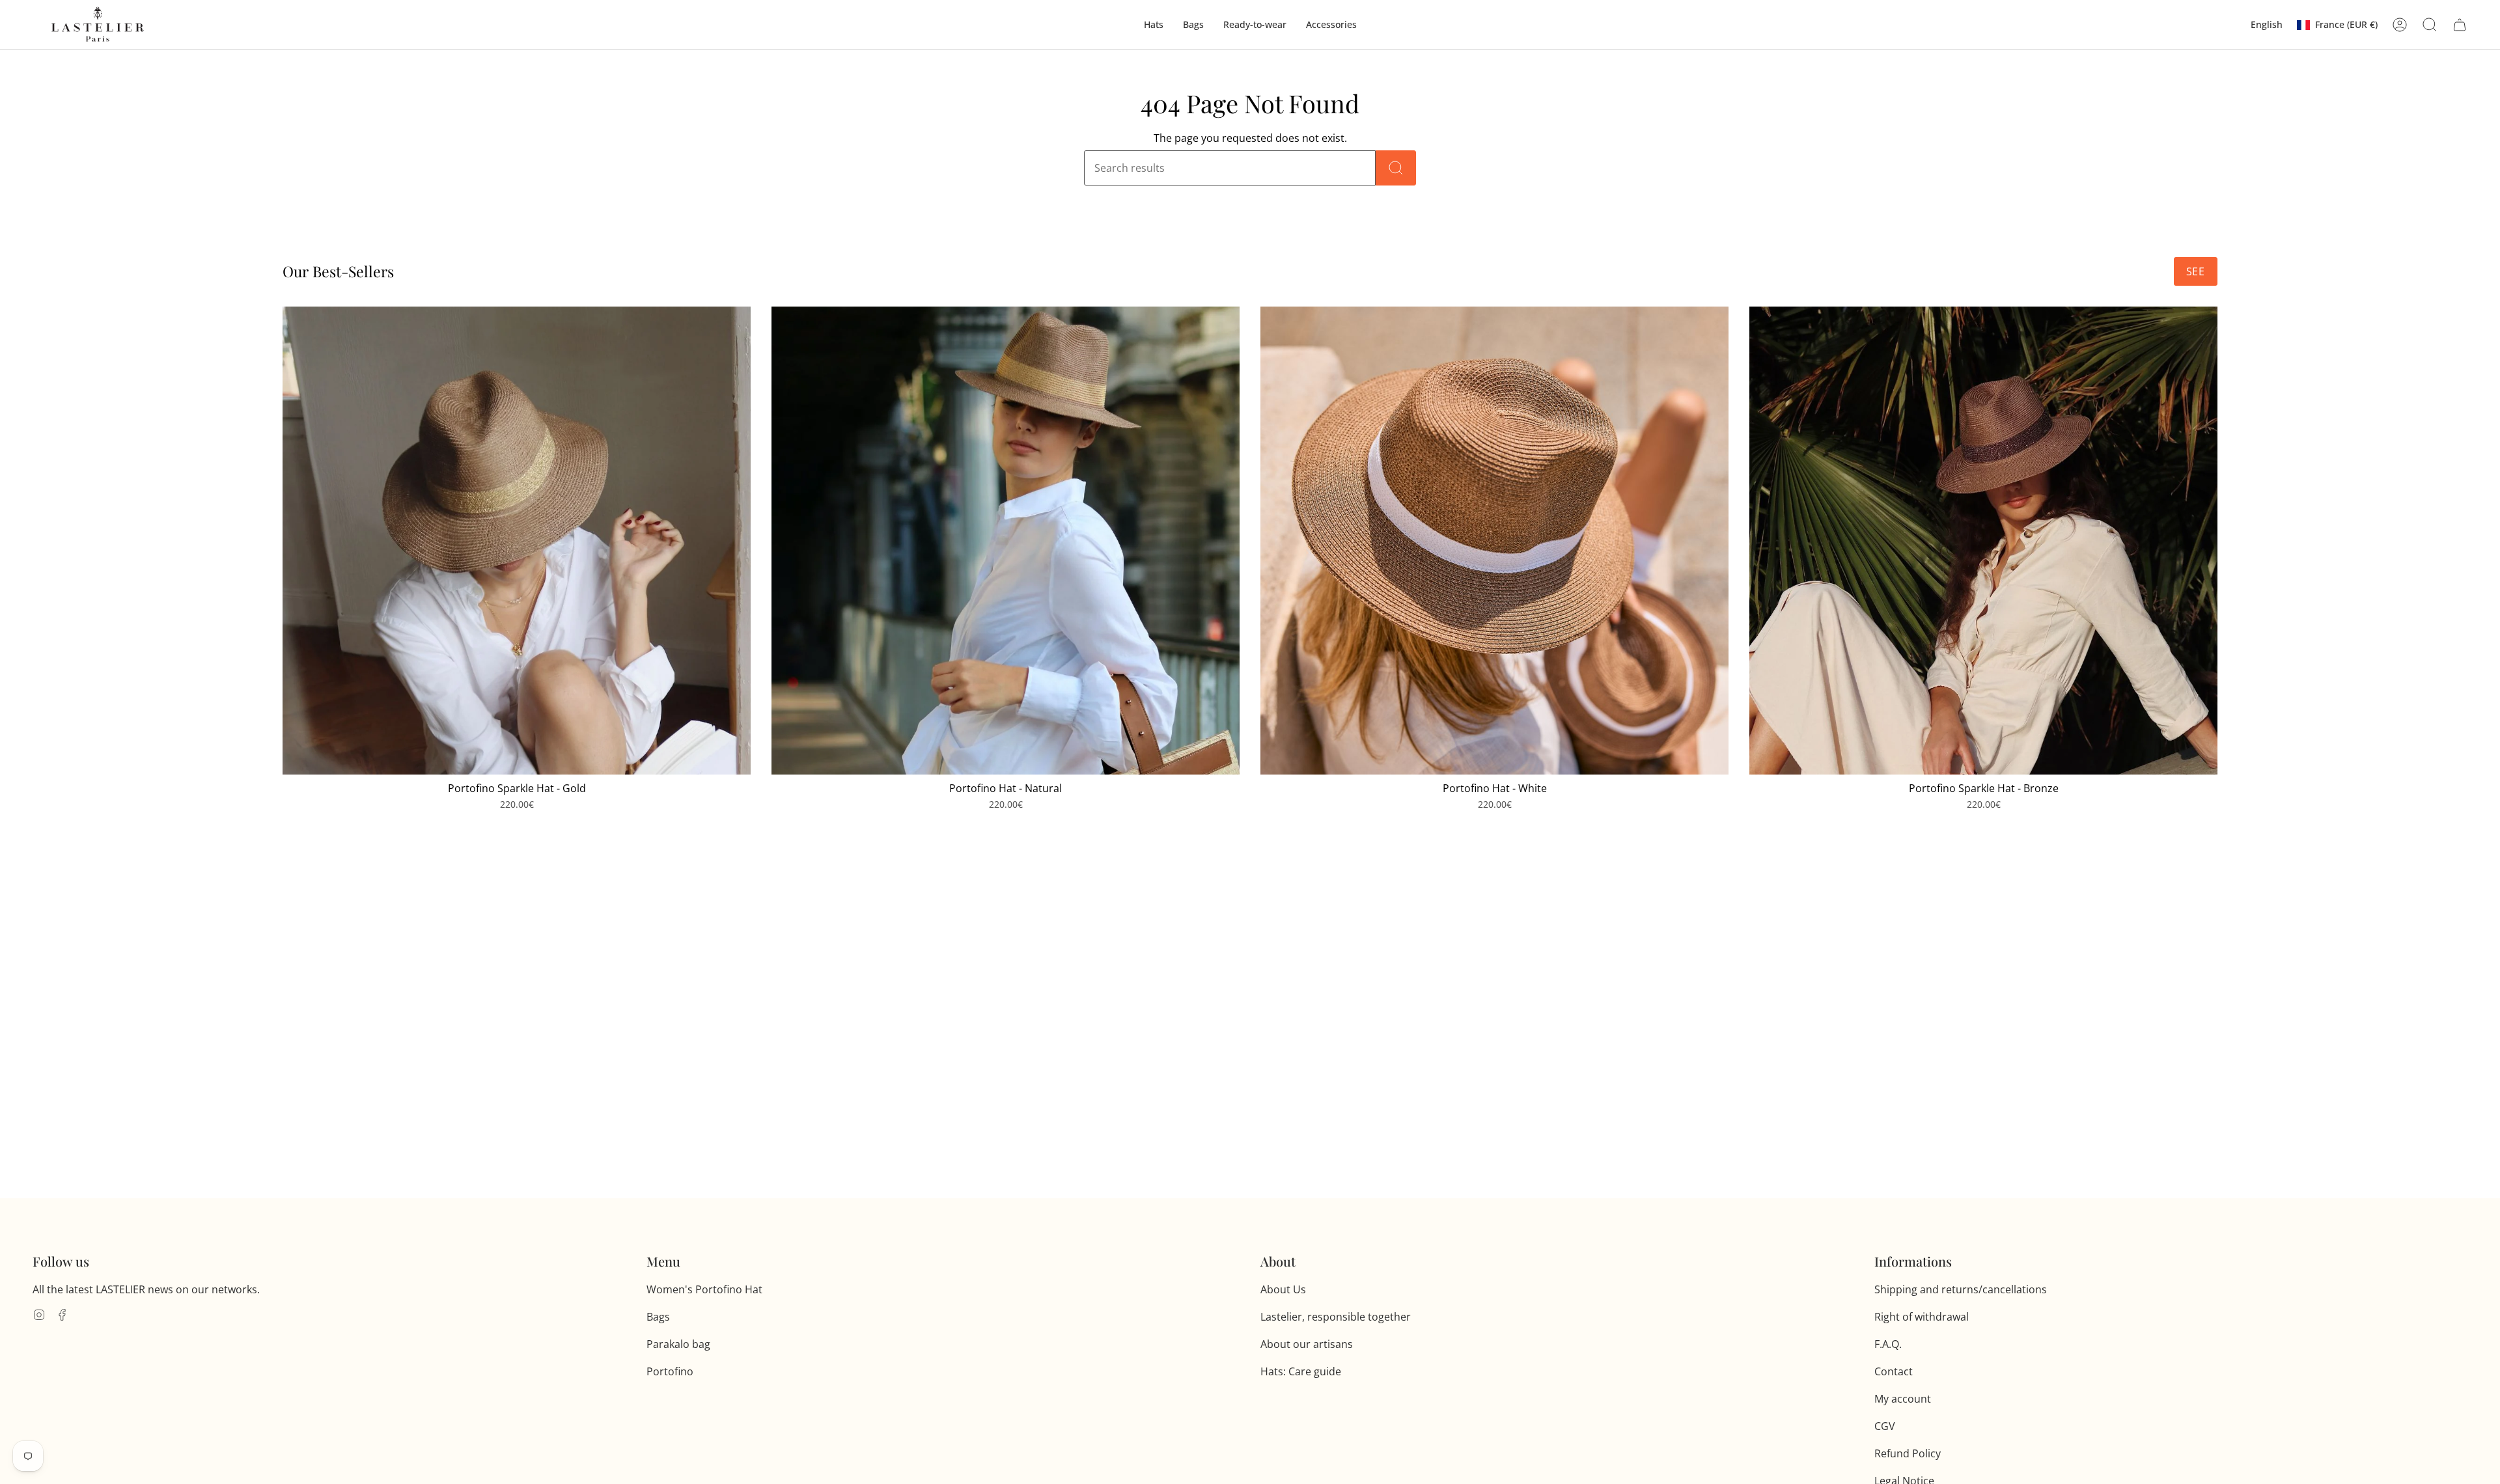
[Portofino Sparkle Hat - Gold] (517, 541)
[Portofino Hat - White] (1494, 541)
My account (1903, 1399)
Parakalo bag (678, 1344)
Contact (1894, 1371)
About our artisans (1307, 1344)
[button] (1154, 25)
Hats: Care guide (1301, 1371)
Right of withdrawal (1922, 1317)
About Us (1283, 1289)
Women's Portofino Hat (704, 1289)
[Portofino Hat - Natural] (1006, 541)
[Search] (1396, 168)
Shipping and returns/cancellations (1961, 1289)
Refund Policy (1908, 1453)
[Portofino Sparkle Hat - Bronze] (1983, 541)
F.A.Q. (1888, 1344)
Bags (658, 1317)
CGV (1885, 1426)
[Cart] (2460, 25)
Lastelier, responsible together (1336, 1317)
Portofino (670, 1371)
